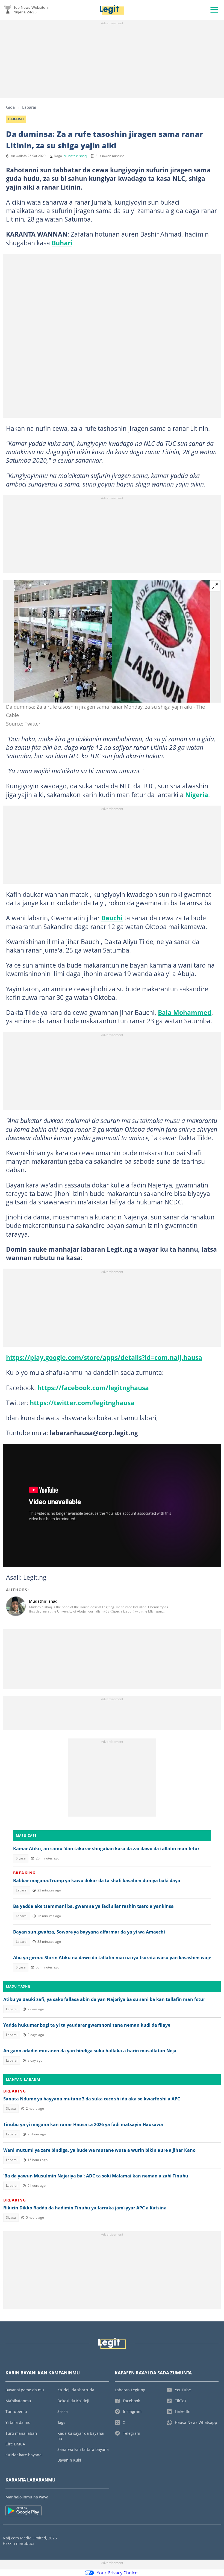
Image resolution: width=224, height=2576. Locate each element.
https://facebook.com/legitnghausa (93, 1388)
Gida (10, 107)
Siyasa (21, 1858)
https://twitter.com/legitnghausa (82, 1403)
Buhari (62, 243)
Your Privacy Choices (118, 2573)
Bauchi (112, 918)
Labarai (29, 107)
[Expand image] (215, 586)
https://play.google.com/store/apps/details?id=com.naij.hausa (104, 1357)
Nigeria (197, 795)
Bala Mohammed (185, 1012)
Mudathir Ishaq (75, 156)
